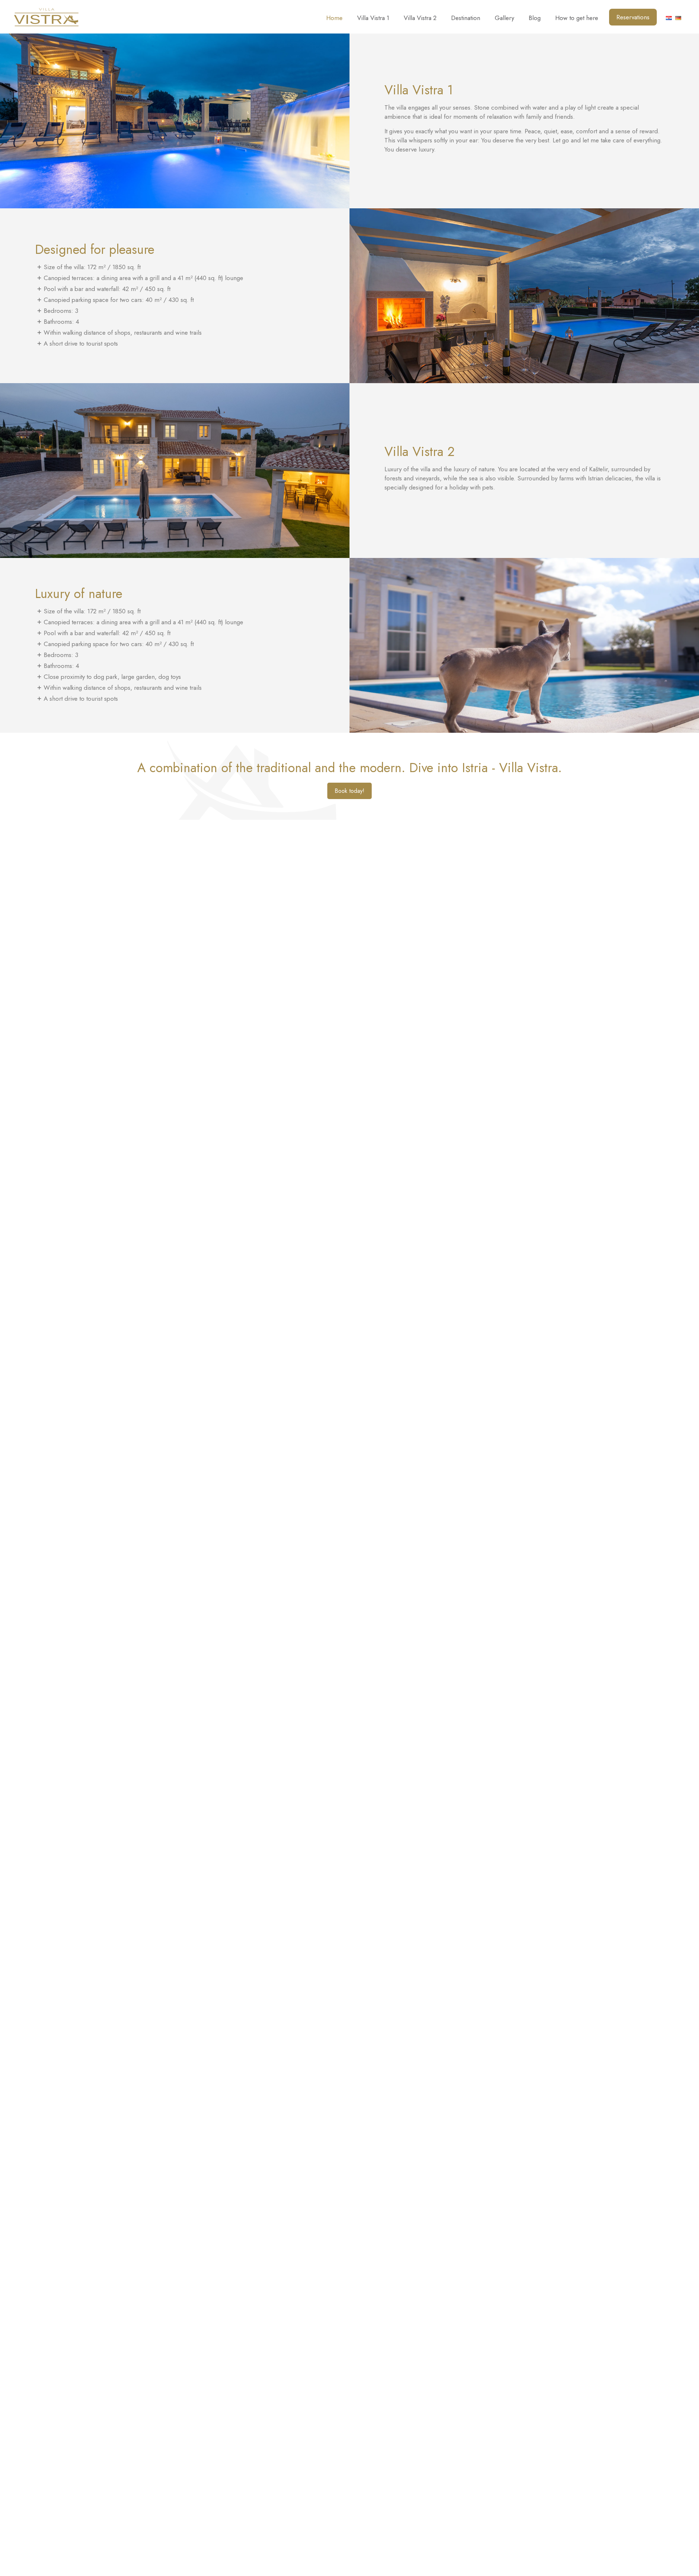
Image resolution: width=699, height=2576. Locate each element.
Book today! (349, 791)
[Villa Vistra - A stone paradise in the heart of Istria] (46, 16)
